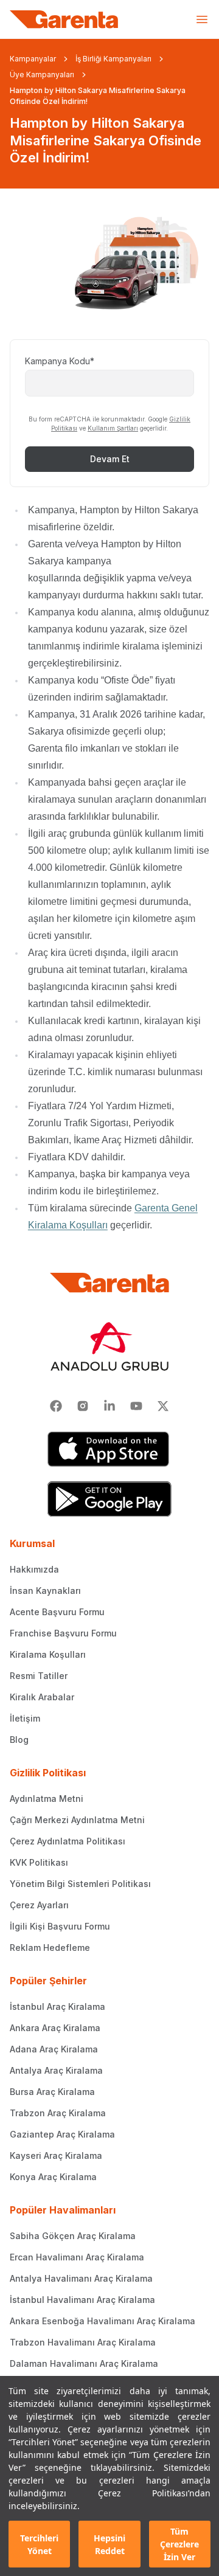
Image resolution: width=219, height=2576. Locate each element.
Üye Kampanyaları (42, 74)
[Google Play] (109, 1499)
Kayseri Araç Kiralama (56, 2155)
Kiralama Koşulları (48, 1654)
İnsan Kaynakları (45, 1591)
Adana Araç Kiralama (54, 2049)
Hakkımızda (34, 1569)
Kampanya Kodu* (60, 361)
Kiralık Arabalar (42, 1697)
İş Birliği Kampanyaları (113, 59)
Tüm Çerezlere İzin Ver (179, 2544)
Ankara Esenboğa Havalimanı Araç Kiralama (103, 2321)
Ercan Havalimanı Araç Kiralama (77, 2257)
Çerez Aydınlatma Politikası (68, 1841)
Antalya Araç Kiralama (56, 2070)
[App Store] (109, 1449)
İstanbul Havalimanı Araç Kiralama (82, 2300)
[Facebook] (56, 1406)
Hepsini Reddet (109, 2544)
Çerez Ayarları (39, 1905)
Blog (19, 1740)
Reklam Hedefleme (50, 1948)
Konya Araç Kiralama (53, 2177)
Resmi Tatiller (39, 1676)
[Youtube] (136, 1406)
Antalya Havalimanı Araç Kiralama (81, 2278)
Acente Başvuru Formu (57, 1612)
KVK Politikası (39, 1862)
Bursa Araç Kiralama (52, 2092)
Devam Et (110, 459)
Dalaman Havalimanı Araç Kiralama (84, 2363)
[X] (163, 1406)
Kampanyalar (33, 59)
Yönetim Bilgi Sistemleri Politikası (80, 1884)
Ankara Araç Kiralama (55, 2028)
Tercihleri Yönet (39, 2544)
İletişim (25, 1718)
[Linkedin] (109, 1406)
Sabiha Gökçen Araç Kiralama (73, 2236)
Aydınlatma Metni (47, 1799)
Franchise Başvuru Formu (63, 1633)
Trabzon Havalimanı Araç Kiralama (83, 2342)
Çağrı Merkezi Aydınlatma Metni (77, 1820)
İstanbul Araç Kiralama (57, 2006)
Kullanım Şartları (113, 428)
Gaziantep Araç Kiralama (62, 2134)
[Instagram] (83, 1406)
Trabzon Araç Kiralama (58, 2113)
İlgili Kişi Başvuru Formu (60, 1926)
